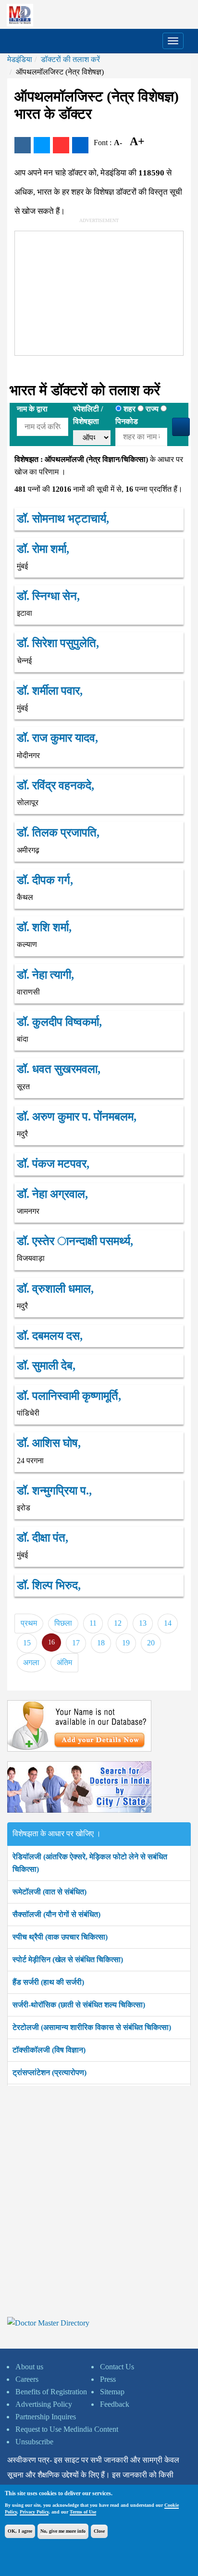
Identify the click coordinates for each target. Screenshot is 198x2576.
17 (76, 1643)
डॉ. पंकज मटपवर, (53, 1164)
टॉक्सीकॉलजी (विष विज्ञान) (49, 2050)
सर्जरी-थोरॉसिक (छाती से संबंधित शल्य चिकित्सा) (79, 2005)
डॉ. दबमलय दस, (50, 1336)
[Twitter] (42, 145)
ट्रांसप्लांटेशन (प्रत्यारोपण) (49, 2072)
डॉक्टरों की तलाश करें (70, 59)
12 (118, 1623)
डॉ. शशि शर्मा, (44, 927)
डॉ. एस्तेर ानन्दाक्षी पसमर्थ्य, (75, 1241)
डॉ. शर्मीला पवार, (50, 691)
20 (151, 1643)
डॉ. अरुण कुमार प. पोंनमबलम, (77, 1117)
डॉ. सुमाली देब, (46, 1366)
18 (101, 1643)
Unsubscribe (34, 2442)
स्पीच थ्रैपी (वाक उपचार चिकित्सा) (60, 1937)
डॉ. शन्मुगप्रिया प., (54, 1491)
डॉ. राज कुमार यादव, (57, 738)
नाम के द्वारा (32, 409)
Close (99, 2531)
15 (27, 1643)
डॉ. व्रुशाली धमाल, (55, 1289)
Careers (27, 2379)
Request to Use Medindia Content (67, 2429)
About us (29, 2367)
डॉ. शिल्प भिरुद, (49, 1585)
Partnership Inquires (46, 2417)
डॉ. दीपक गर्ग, (45, 880)
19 (126, 1643)
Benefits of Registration (51, 2392)
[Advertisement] (87, 291)
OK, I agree (20, 2531)
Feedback (115, 2404)
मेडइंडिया (20, 59)
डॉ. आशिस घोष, (49, 1443)
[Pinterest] (61, 145)
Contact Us (117, 2367)
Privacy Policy (34, 2512)
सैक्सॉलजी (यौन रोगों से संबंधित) (56, 1914)
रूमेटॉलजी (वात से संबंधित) (49, 1892)
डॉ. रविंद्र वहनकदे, (56, 785)
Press (108, 2379)
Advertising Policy (44, 2404)
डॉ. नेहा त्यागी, (45, 975)
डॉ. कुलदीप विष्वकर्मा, (59, 1022)
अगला (31, 1662)
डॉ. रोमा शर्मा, (43, 549)
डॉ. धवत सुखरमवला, (59, 1069)
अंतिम (64, 1662)
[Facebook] (23, 145)
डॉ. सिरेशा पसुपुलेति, (58, 643)
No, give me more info (63, 2531)
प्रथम (29, 1623)
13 (143, 1623)
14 (168, 1623)
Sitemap (112, 2392)
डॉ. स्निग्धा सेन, (48, 596)
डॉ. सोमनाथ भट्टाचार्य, (63, 519)
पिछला (63, 1623)
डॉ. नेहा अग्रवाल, (52, 1194)
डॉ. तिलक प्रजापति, (58, 833)
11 (93, 1623)
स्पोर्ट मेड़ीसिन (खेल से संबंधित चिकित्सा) (68, 1960)
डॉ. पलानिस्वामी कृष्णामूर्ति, (69, 1396)
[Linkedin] (80, 145)
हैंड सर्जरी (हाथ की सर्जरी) (48, 1982)
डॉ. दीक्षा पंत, (43, 1538)
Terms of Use (83, 2512)
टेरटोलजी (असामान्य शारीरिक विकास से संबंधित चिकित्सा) (92, 2027)
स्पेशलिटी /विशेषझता (88, 415)
